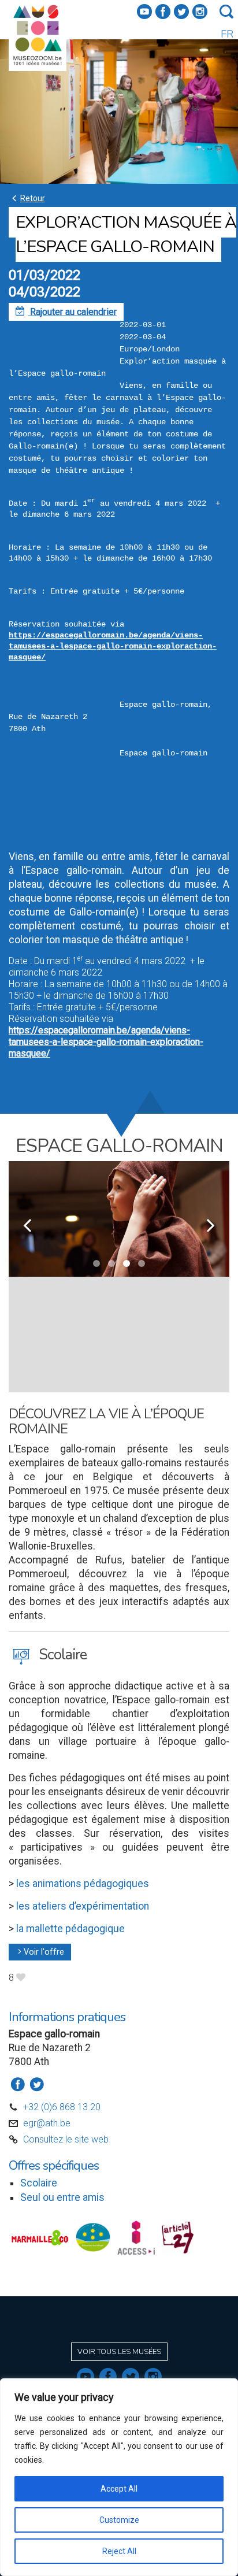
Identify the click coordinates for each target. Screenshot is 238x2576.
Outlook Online (38, 823)
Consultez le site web (66, 2139)
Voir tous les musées (119, 2352)
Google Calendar (42, 800)
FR (227, 34)
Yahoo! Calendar (41, 835)
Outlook (24, 812)
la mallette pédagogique (70, 1929)
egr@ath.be (47, 2123)
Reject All (119, 2551)
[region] (119, 2477)
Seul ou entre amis (62, 2197)
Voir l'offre (40, 1952)
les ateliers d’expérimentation (81, 1906)
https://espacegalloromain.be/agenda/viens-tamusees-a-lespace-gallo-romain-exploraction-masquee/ (113, 646)
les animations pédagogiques (83, 1884)
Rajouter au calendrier (66, 312)
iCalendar (27, 789)
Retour (27, 198)
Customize (119, 2520)
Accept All (119, 2489)
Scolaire (39, 2183)
